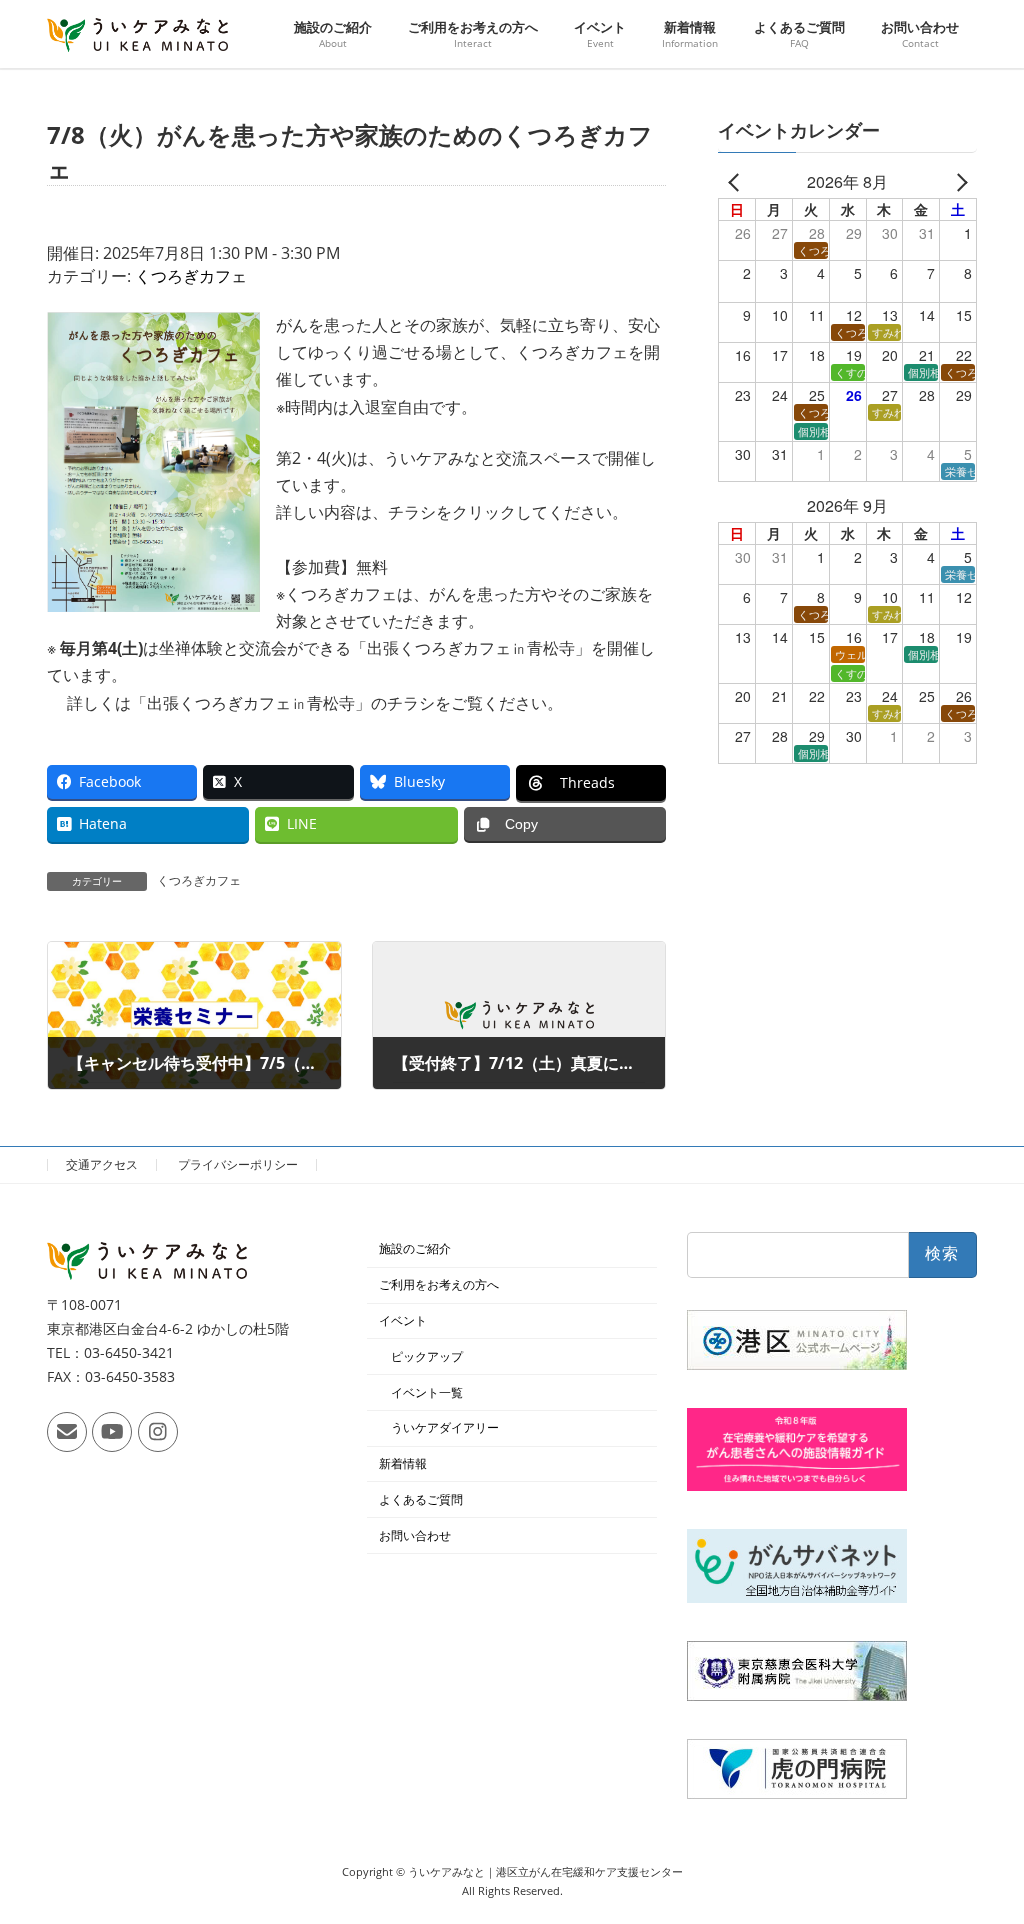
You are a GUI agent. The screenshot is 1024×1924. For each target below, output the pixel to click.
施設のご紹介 (415, 1249)
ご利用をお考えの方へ (439, 1284)
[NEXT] (958, 182)
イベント (403, 1320)
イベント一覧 (427, 1392)
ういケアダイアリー (445, 1428)
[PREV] (737, 182)
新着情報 (403, 1463)
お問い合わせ (415, 1535)
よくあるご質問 (421, 1499)
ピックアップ (427, 1356)
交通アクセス (102, 1164)
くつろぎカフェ (191, 276)
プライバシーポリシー (238, 1164)
